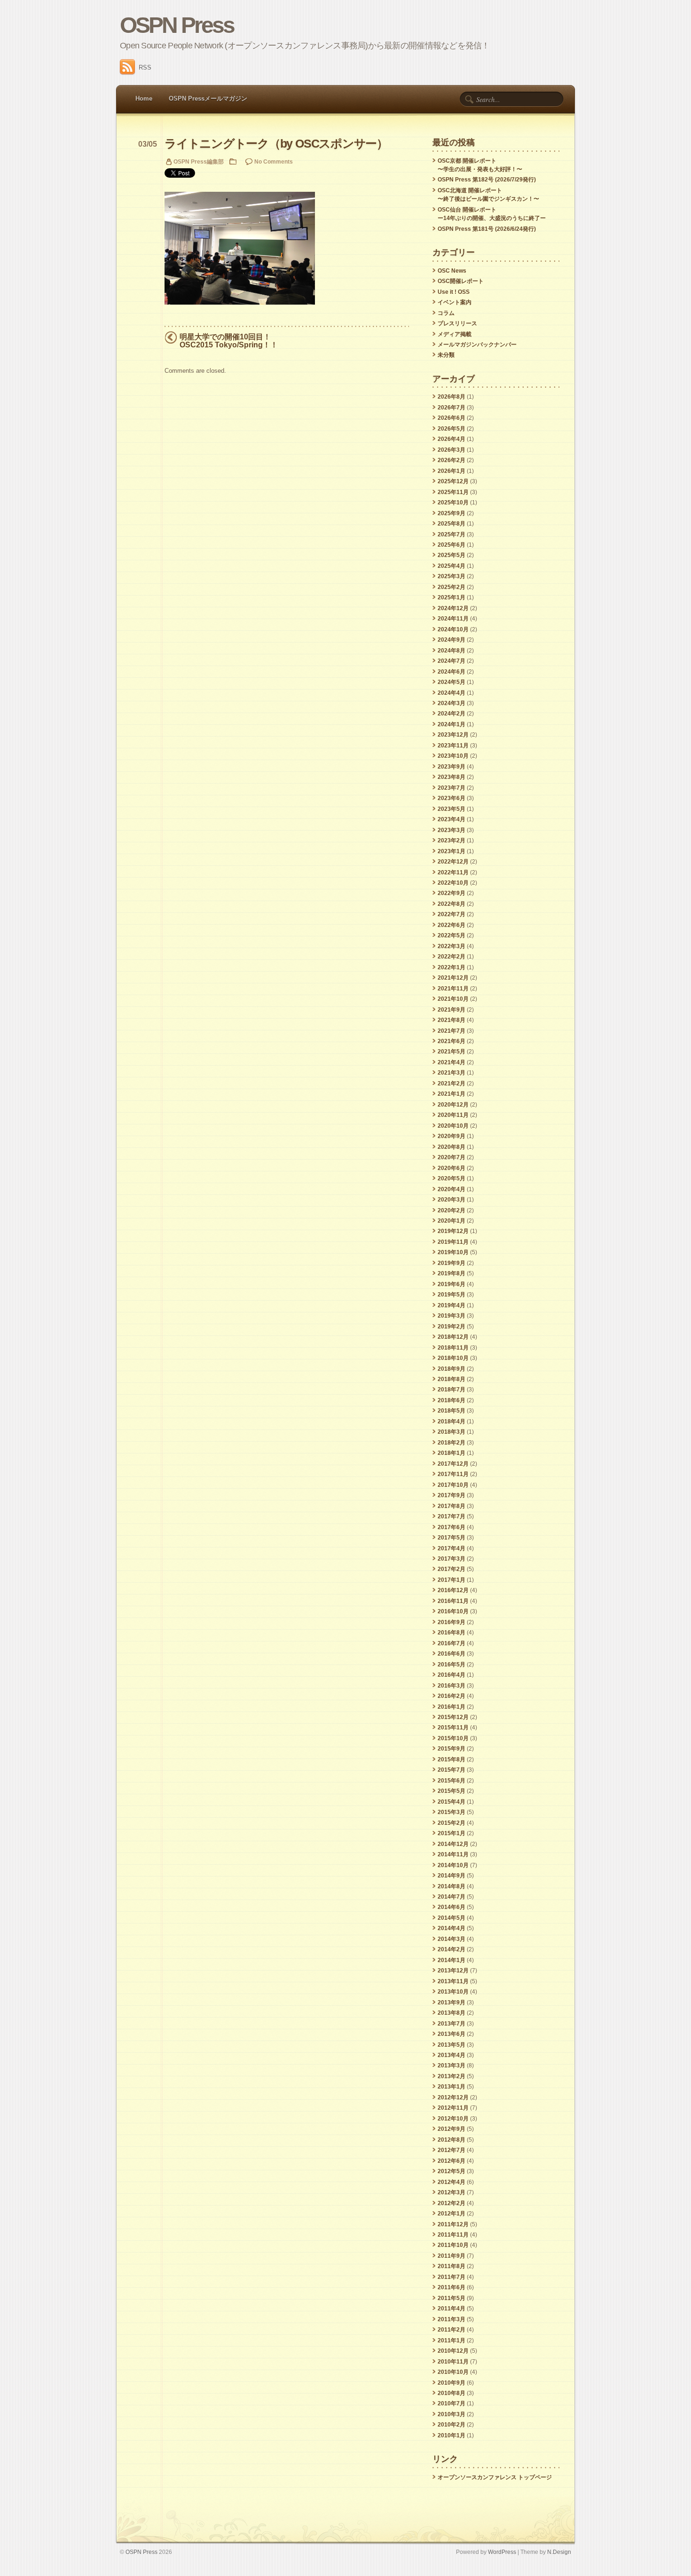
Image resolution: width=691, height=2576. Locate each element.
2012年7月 (452, 2150)
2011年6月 (452, 2287)
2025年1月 (452, 597)
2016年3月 (452, 1686)
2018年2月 (452, 1443)
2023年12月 (453, 735)
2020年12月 (453, 1105)
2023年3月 (452, 830)
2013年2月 (452, 2076)
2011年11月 (453, 2235)
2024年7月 (452, 661)
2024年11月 (453, 619)
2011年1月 (452, 2340)
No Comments (274, 161)
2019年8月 (452, 1273)
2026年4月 (452, 439)
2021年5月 (452, 1052)
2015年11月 (453, 1728)
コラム (446, 313)
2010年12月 (453, 2351)
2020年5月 (452, 1178)
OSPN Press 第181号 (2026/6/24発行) (487, 229)
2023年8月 (452, 777)
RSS (145, 67)
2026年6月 (452, 418)
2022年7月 (452, 914)
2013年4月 (452, 2055)
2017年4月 (452, 1548)
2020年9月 (452, 1136)
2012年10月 (453, 2119)
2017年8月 (452, 1506)
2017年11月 (453, 1474)
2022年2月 (452, 957)
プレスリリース (457, 323)
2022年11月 (453, 872)
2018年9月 (452, 1369)
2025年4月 (452, 566)
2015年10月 (453, 1738)
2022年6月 (452, 925)
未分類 (446, 355)
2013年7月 (452, 2024)
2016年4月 (452, 1675)
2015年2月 (452, 1823)
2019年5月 (452, 1295)
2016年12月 (453, 1590)
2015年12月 (453, 1717)
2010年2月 (452, 2425)
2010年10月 (453, 2372)
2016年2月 (452, 1696)
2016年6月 (452, 1654)
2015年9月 (452, 1749)
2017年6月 (452, 1527)
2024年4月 (452, 693)
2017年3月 (452, 1559)
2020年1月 (452, 1221)
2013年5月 (452, 2045)
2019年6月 (452, 1284)
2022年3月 (452, 946)
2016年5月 (452, 1665)
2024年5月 (452, 682)
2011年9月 (452, 2256)
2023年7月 (452, 788)
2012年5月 (452, 2171)
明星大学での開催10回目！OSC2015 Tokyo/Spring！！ (229, 341)
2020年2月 (452, 1210)
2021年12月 (453, 978)
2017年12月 (453, 1464)
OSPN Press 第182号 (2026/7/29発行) (487, 180)
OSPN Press (177, 25)
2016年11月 (453, 1601)
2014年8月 (452, 1886)
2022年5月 (452, 935)
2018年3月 (452, 1432)
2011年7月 (452, 2277)
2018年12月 (453, 1337)
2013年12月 (453, 1971)
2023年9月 (452, 767)
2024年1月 (452, 724)
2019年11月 (453, 1242)
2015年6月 (452, 1781)
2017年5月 (452, 1538)
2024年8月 (452, 651)
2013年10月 (453, 1992)
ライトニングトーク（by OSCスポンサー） (276, 144)
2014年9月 (452, 1876)
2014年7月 (452, 1897)
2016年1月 (452, 1707)
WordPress (502, 2552)
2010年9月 (452, 2383)
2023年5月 (452, 809)
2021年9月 (452, 1010)
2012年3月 (452, 2192)
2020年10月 (453, 1126)
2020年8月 (452, 1147)
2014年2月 (452, 1949)
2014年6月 (452, 1907)
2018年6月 (452, 1400)
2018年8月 (452, 1379)
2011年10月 (453, 2245)
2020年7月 (452, 1157)
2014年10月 (453, 1865)
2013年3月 (452, 2066)
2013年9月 (452, 2003)
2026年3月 (452, 450)
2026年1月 (452, 471)
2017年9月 (452, 1495)
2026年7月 (452, 408)
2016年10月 (453, 1611)
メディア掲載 (455, 334)
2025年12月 (453, 481)
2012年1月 (452, 2214)
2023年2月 (452, 840)
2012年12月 (453, 2097)
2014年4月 (452, 1928)
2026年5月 (452, 429)
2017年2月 (452, 1569)
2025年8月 (452, 524)
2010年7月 (452, 2403)
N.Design (559, 2552)
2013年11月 (453, 1981)
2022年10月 (453, 883)
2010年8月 (452, 2393)
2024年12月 (453, 608)
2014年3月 (452, 1939)
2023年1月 (452, 851)
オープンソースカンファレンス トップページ (495, 2477)
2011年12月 (453, 2224)
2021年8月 (452, 1020)
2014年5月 (452, 1918)
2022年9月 (452, 893)
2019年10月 (453, 1252)
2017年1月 (452, 1580)
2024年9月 (452, 640)
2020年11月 (453, 1115)
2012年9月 (452, 2129)
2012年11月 (453, 2108)
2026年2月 (452, 460)
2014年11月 (453, 1854)
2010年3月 (452, 2414)
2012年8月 (452, 2140)
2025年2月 (452, 587)
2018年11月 (453, 1348)
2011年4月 (452, 2309)
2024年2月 (452, 714)
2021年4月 (452, 1062)
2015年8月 (452, 1759)
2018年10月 (453, 1358)
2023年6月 (452, 798)
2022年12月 (453, 862)
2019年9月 (452, 1263)
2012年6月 (452, 2161)
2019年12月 (453, 1231)
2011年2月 (452, 2330)
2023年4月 (452, 819)
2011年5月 (452, 2298)
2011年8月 (452, 2266)
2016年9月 (452, 1622)
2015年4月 (452, 1802)
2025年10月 (453, 503)
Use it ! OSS (454, 292)
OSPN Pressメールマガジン (208, 98)
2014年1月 (452, 1960)
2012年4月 (452, 2182)
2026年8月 (452, 397)
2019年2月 (452, 1327)
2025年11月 (453, 492)
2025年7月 (452, 534)
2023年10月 (453, 756)
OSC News (452, 271)
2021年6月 (452, 1041)
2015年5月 (452, 1791)
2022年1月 (452, 967)
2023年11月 (453, 746)
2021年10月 (453, 999)
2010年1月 (452, 2435)
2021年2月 (452, 1084)
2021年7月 (452, 1031)
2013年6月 (452, 2034)
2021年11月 (453, 989)
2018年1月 (452, 1453)
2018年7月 (452, 1390)
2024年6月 (452, 672)
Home (144, 98)
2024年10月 (453, 629)
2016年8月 (452, 1633)
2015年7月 (452, 1770)
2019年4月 (452, 1305)
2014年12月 (453, 1844)
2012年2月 (452, 2203)
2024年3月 (452, 703)
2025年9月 (452, 513)
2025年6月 (452, 545)
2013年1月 (452, 2087)
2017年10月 (453, 1485)
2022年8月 (452, 904)
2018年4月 (452, 1422)
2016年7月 (452, 1643)
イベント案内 (455, 302)
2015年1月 (452, 1833)
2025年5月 (452, 555)
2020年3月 (452, 1200)
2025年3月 (452, 576)
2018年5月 (452, 1411)
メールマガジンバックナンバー (477, 345)
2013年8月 (452, 2013)
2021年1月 (452, 1094)
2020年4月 (452, 1189)
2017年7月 (452, 1516)
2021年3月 (452, 1073)
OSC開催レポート (461, 281)
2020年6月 (452, 1168)
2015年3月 (452, 1812)
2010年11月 (453, 2362)
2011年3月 (452, 2319)
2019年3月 (452, 1316)
